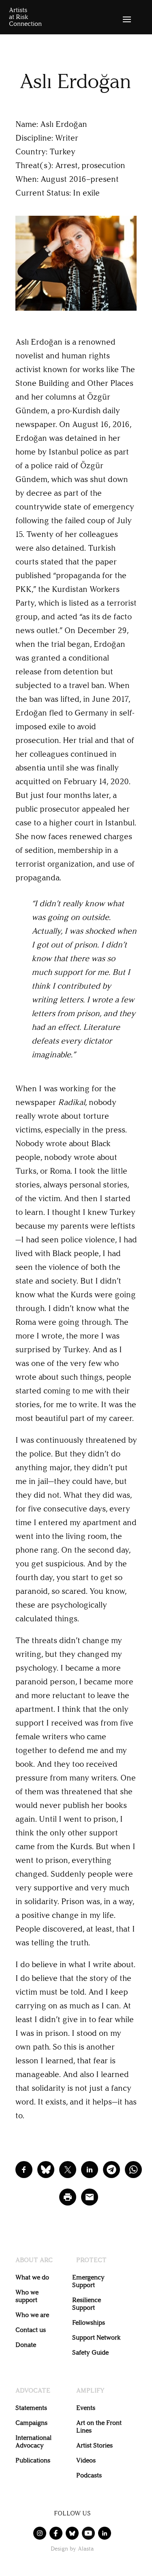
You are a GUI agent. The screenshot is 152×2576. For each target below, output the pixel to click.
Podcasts (89, 2475)
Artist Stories (94, 2445)
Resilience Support (87, 2304)
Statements (31, 2408)
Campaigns (31, 2423)
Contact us (31, 2330)
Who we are (32, 2315)
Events (86, 2408)
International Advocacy (33, 2441)
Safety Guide (90, 2352)
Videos (86, 2460)
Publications (33, 2460)
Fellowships (89, 2322)
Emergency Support (88, 2281)
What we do (32, 2277)
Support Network (96, 2337)
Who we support (27, 2296)
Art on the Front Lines (99, 2427)
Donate (26, 2345)
